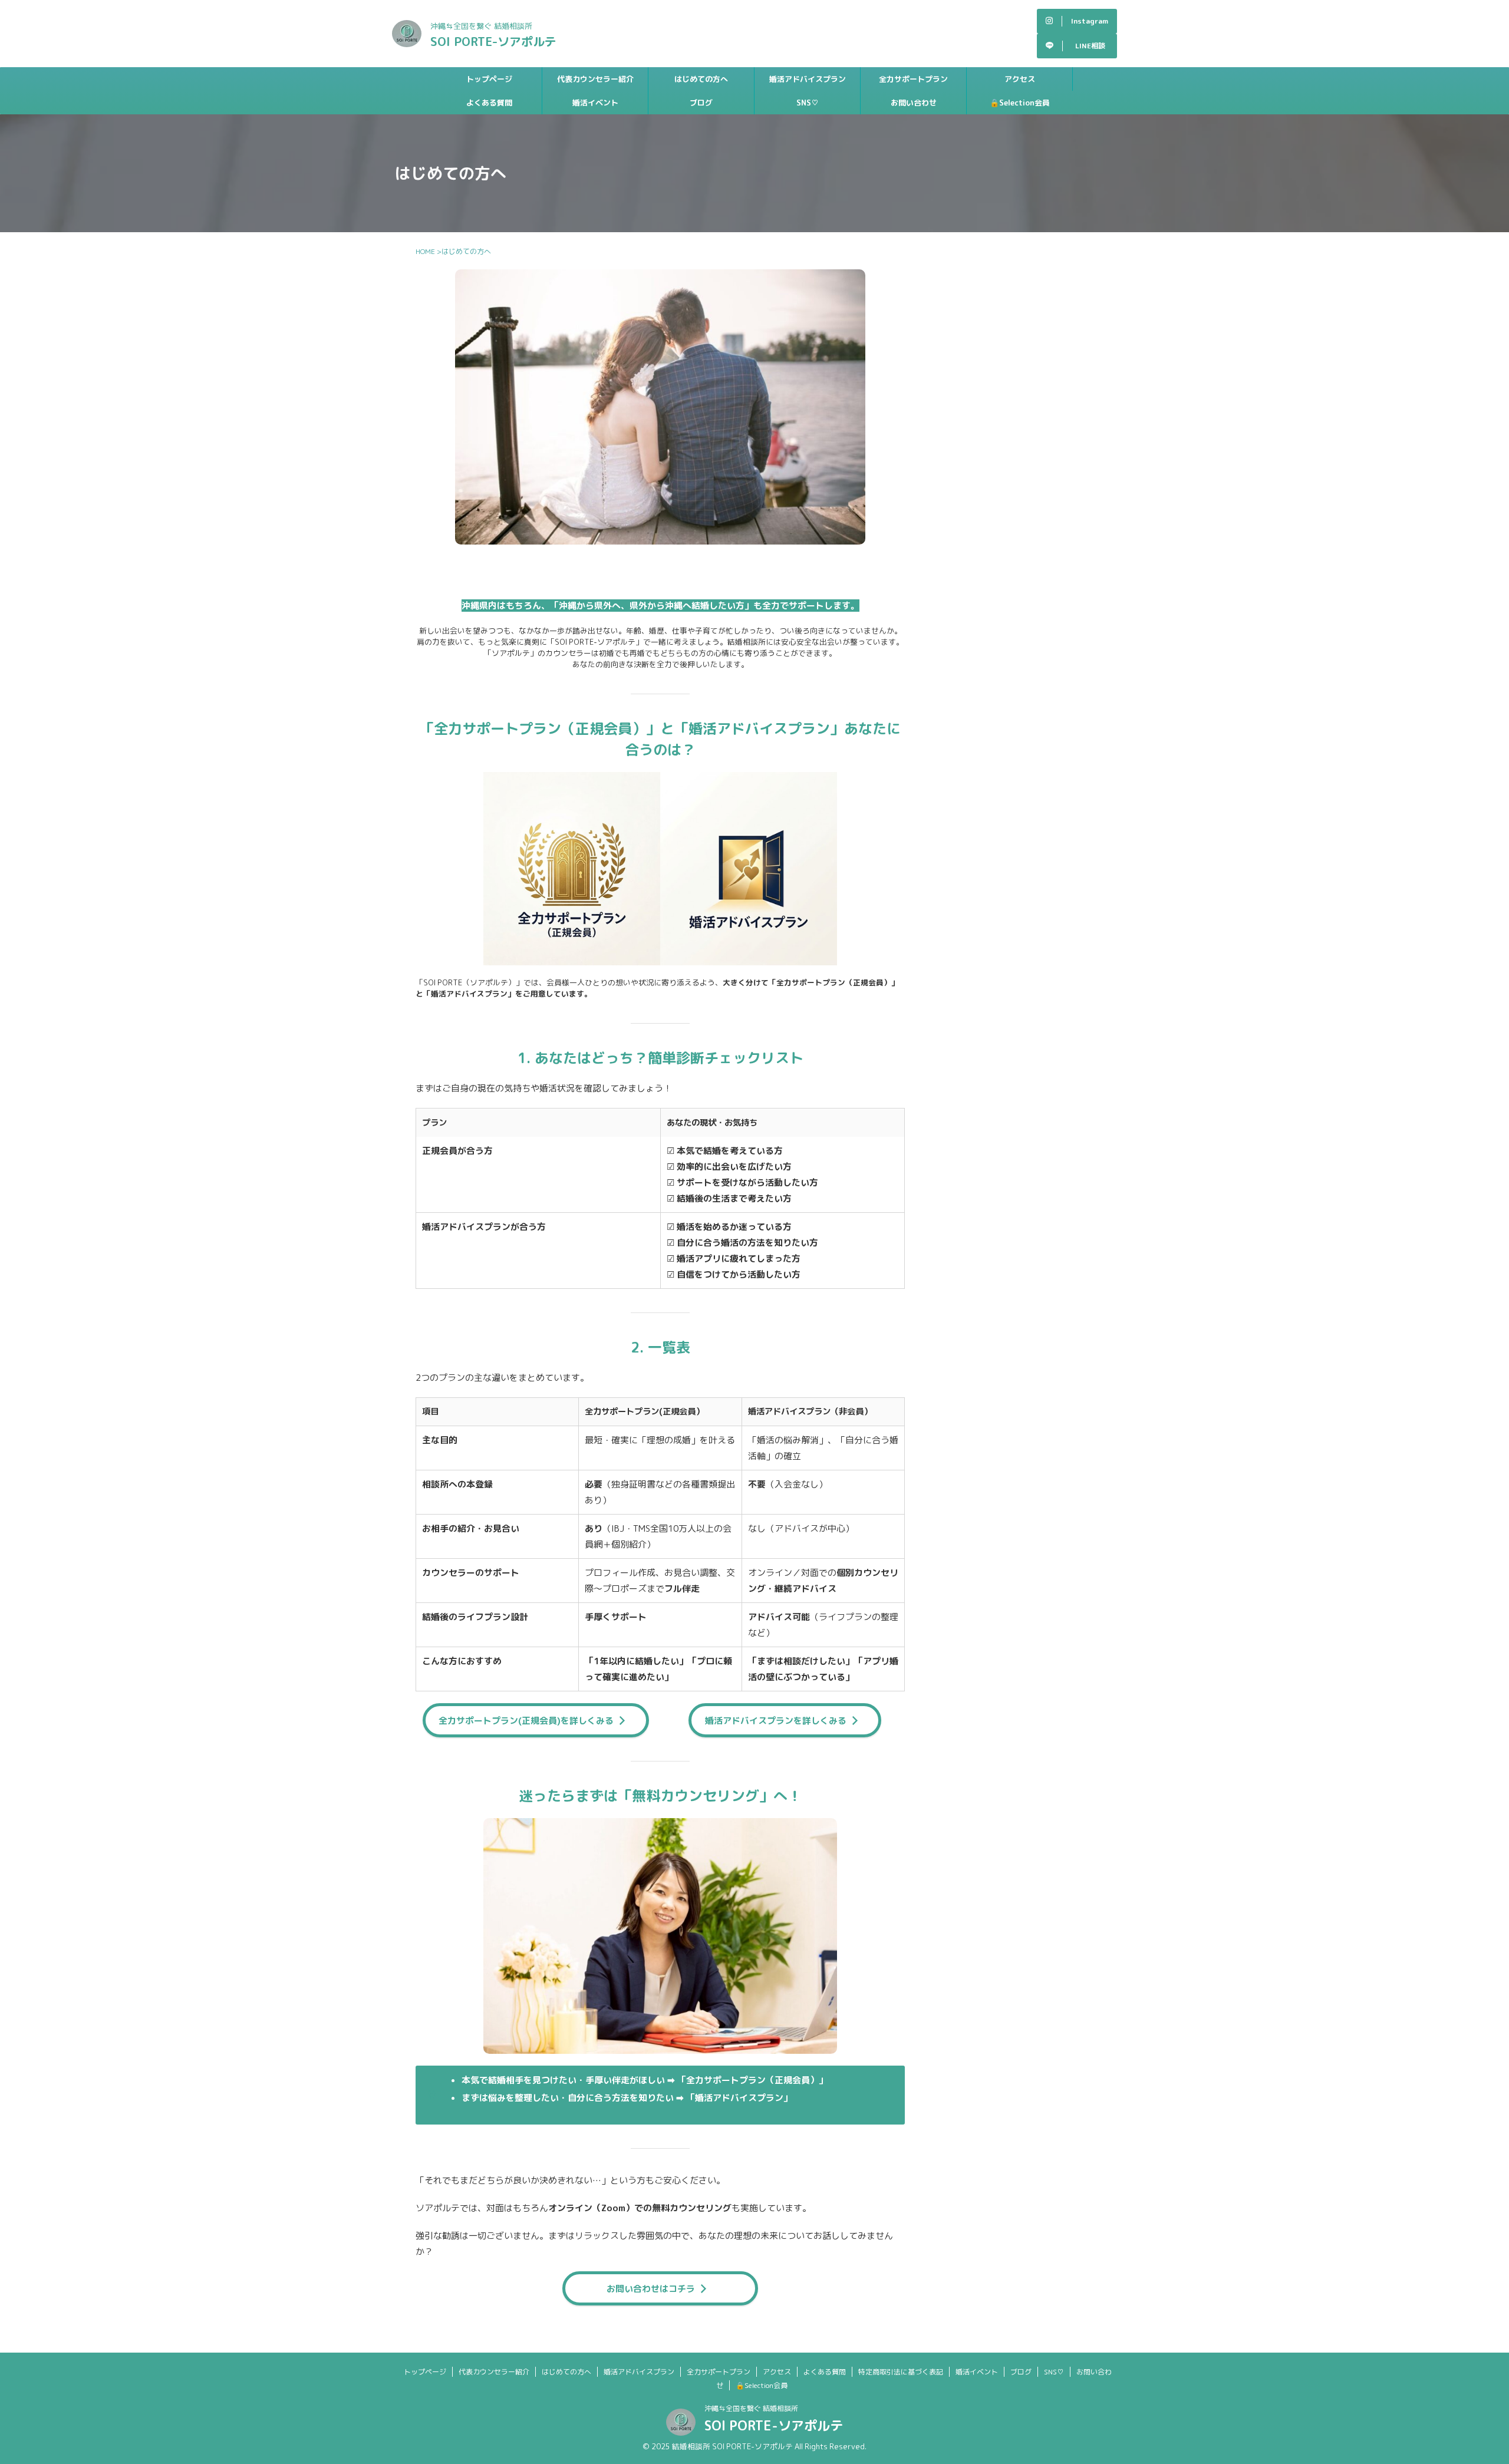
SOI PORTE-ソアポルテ (493, 41)
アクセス (1020, 79)
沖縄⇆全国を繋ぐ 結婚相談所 (751, 2408)
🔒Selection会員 (1020, 103)
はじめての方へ (701, 79)
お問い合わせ (914, 103)
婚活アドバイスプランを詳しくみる (776, 1721)
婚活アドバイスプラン (808, 79)
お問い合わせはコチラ (651, 2289)
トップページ (489, 79)
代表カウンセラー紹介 (595, 79)
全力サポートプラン (913, 79)
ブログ (701, 103)
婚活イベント (595, 103)
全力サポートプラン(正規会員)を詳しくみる (526, 1721)
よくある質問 (489, 103)
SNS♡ (808, 103)
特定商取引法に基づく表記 (901, 2372)
